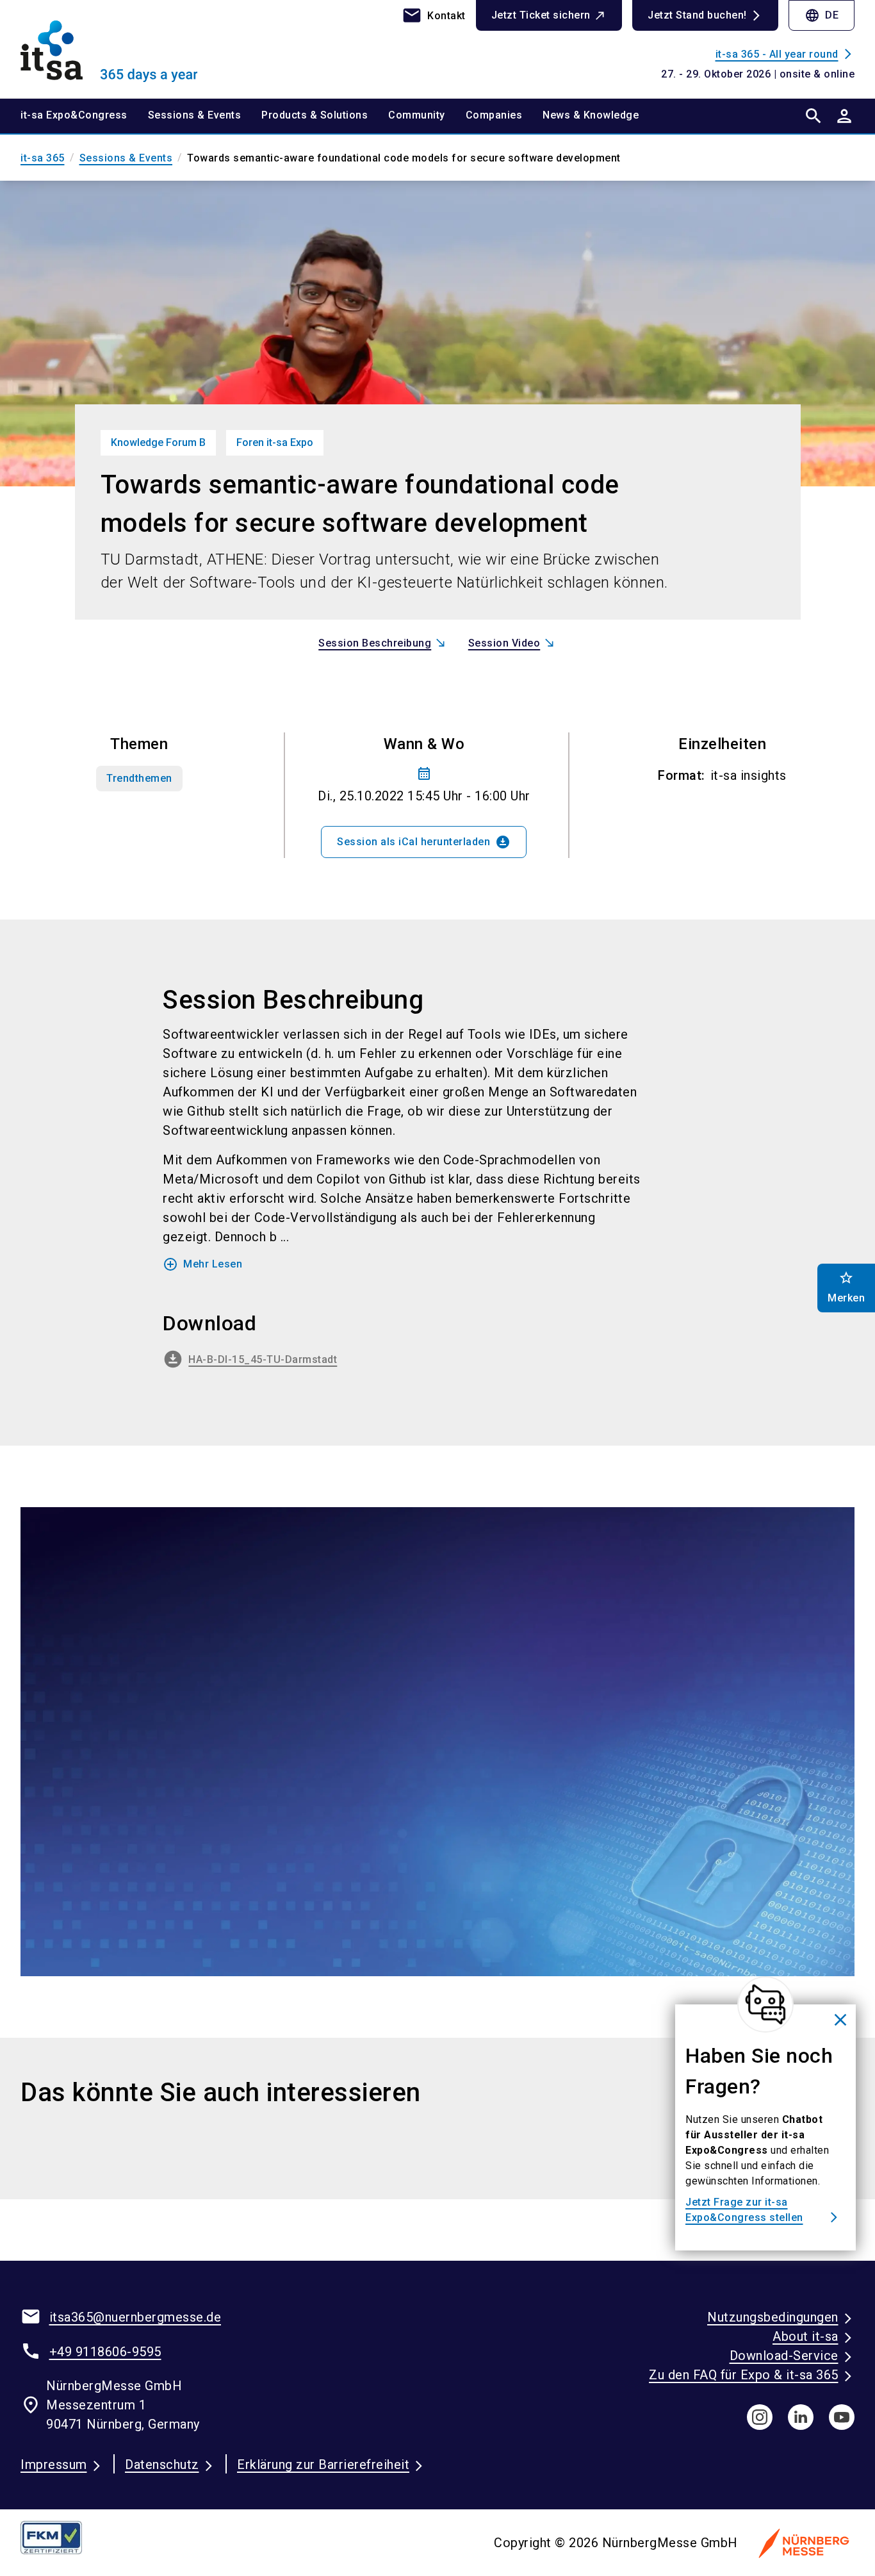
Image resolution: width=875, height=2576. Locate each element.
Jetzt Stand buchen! (697, 15)
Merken (846, 1287)
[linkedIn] (801, 2417)
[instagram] (760, 2417)
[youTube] (842, 2417)
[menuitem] (84, 116)
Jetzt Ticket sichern (541, 15)
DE (822, 15)
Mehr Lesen (202, 1264)
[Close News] (765, 2004)
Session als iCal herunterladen (424, 842)
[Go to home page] (117, 49)
